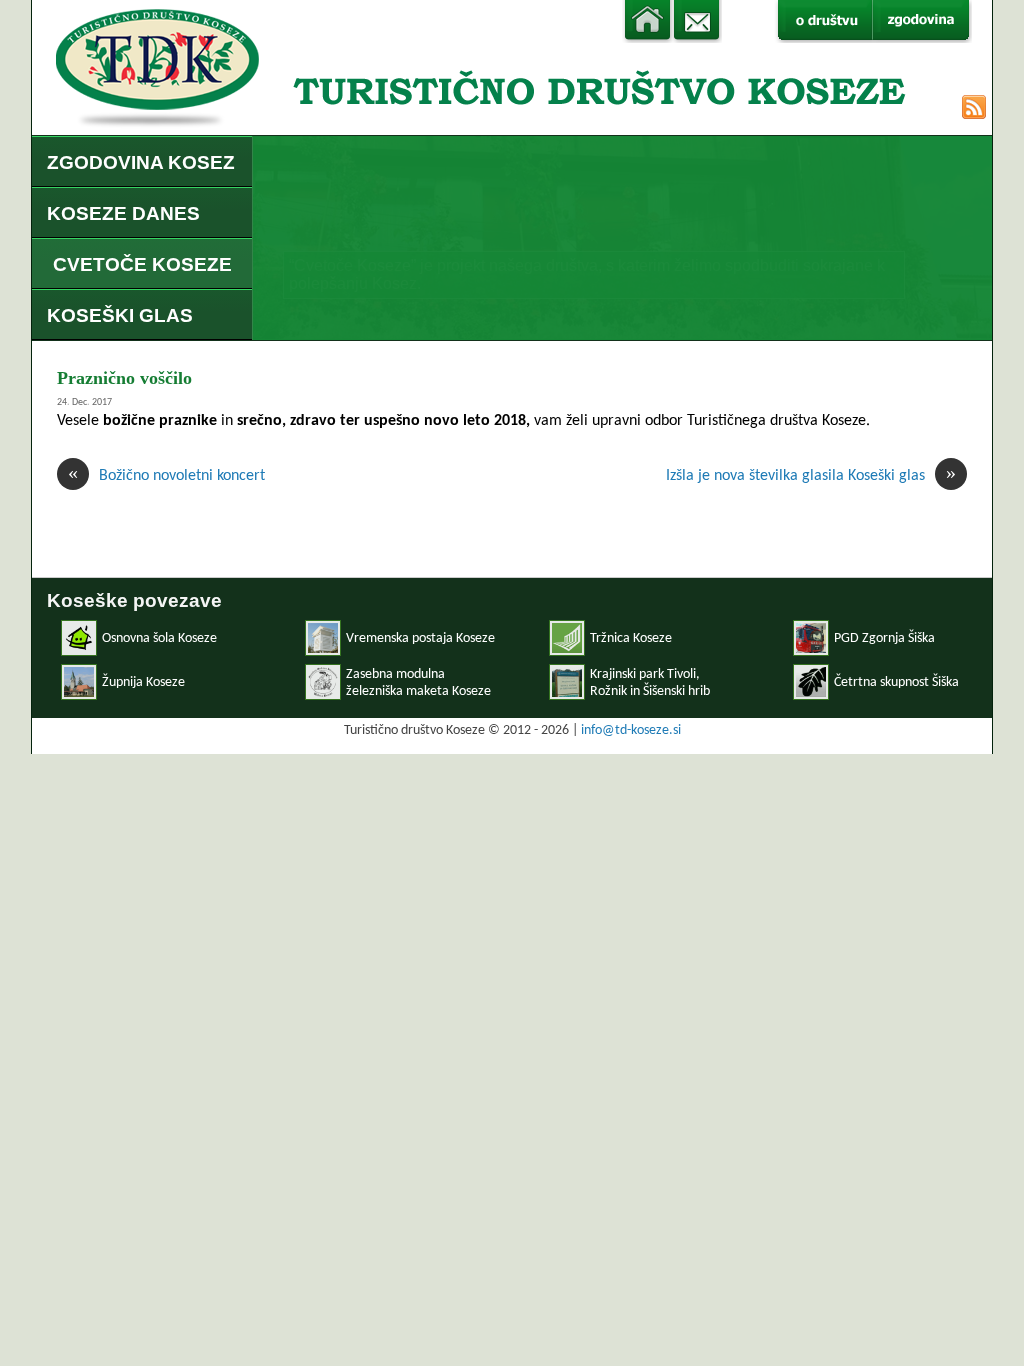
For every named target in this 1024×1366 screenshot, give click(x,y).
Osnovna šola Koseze (159, 638)
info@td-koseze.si (631, 730)
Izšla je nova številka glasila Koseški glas (811, 475)
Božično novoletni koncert (166, 475)
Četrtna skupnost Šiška (896, 682)
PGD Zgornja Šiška (884, 638)
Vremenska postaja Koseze (420, 638)
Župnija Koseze (143, 682)
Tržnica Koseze (631, 638)
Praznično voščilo (124, 378)
